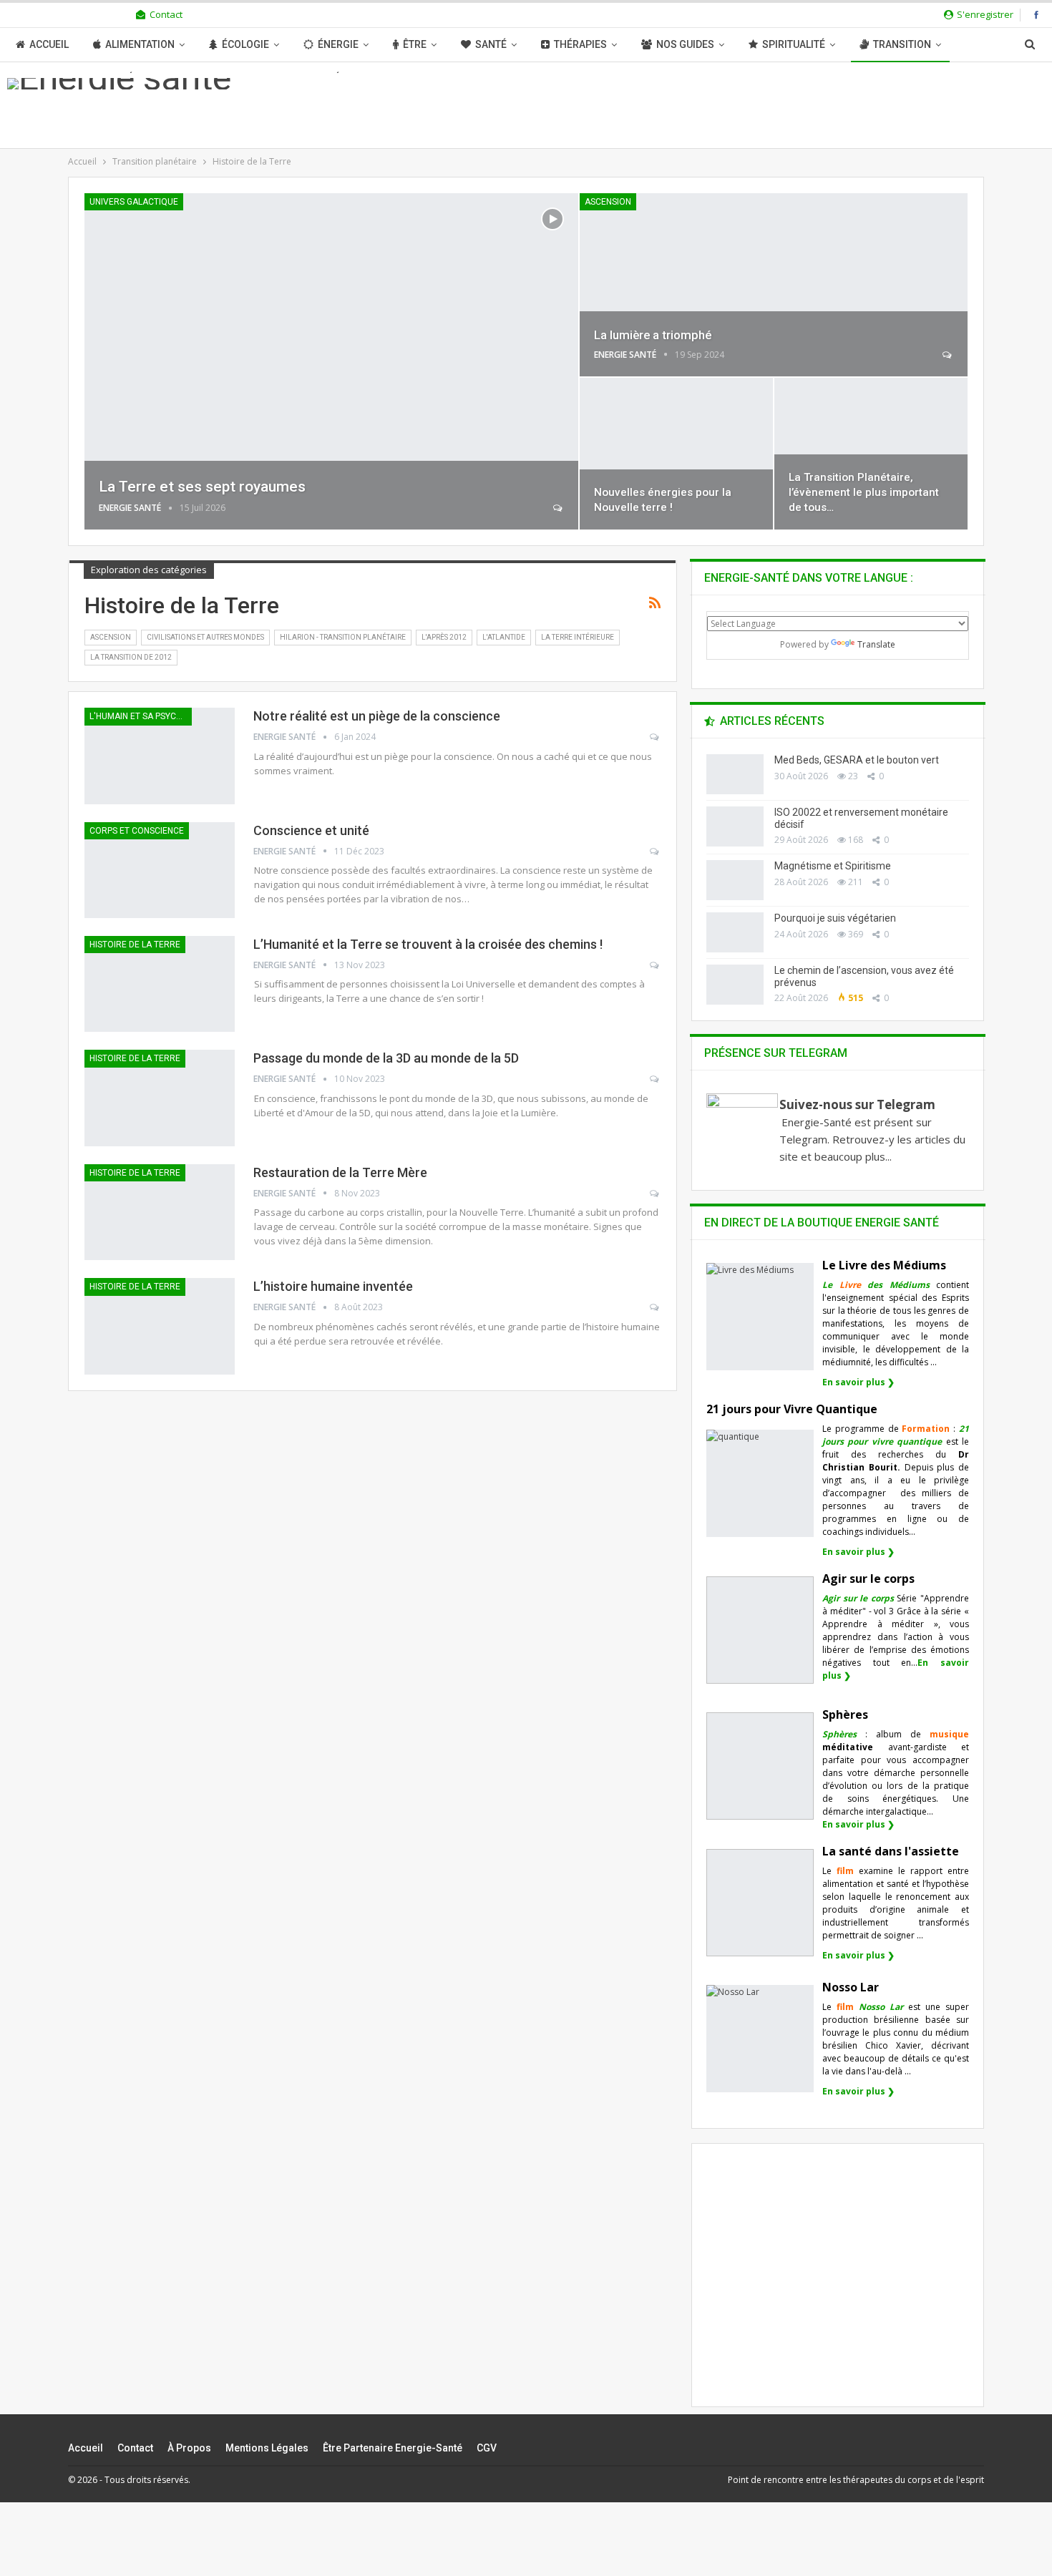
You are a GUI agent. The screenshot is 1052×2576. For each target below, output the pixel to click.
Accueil (49, 44)
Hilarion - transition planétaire (343, 637)
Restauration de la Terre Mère (340, 1172)
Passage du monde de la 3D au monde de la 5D (386, 1058)
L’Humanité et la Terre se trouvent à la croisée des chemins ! (428, 944)
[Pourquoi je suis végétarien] (735, 932)
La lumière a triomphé (653, 335)
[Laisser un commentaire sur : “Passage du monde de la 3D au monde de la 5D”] (655, 1079)
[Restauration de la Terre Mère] (160, 1212)
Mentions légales (267, 2448)
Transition (902, 44)
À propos (189, 2448)
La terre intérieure (578, 637)
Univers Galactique (134, 202)
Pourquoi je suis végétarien (835, 918)
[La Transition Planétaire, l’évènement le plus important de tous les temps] (871, 454)
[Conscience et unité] (160, 870)
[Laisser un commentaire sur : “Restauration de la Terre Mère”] (655, 1194)
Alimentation (140, 44)
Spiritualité (794, 44)
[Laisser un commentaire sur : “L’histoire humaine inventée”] (655, 1307)
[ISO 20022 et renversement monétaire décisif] (735, 826)
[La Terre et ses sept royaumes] (331, 361)
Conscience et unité (311, 830)
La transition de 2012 (131, 657)
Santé (491, 44)
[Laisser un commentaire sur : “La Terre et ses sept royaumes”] (559, 508)
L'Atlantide (504, 637)
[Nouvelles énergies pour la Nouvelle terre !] (676, 454)
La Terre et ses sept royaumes (202, 487)
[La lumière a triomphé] (774, 285)
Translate (876, 644)
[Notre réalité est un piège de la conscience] (160, 756)
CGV (487, 2448)
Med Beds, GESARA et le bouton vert (857, 760)
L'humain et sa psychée (141, 716)
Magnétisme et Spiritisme (833, 866)
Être (415, 44)
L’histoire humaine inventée (333, 1286)
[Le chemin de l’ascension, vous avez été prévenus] (735, 985)
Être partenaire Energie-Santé (393, 2448)
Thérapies (580, 44)
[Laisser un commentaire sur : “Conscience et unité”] (655, 852)
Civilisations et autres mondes (205, 637)
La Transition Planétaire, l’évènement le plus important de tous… (864, 492)
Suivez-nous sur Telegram (857, 1104)
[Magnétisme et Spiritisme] (735, 880)
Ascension (608, 202)
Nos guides (685, 44)
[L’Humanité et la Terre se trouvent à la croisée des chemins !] (160, 984)
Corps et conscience (137, 831)
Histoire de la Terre (135, 945)
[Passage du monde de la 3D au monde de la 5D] (160, 1098)
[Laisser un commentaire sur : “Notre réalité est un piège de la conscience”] (655, 737)
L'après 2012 (444, 637)
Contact (166, 14)
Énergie (338, 44)
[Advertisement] (838, 2288)
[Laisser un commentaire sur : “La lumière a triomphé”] (948, 355)
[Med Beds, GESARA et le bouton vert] (735, 774)
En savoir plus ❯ (858, 1382)
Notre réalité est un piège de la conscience (377, 716)
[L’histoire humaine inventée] (160, 1326)
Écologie (245, 44)
